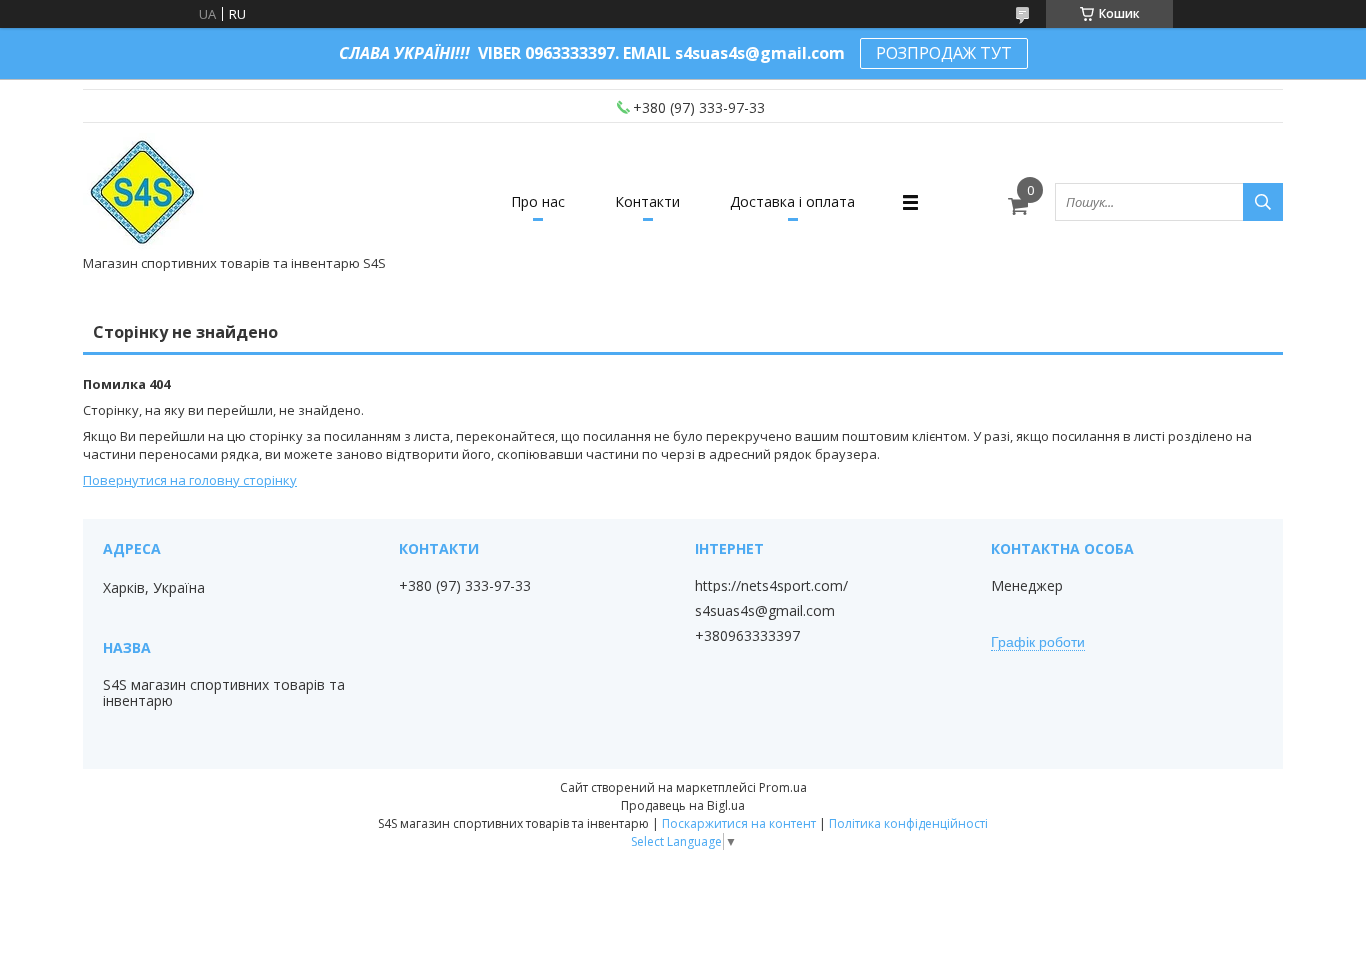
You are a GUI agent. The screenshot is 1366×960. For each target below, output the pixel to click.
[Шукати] (1263, 202)
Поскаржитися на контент (739, 823)
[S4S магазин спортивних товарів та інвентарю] (144, 193)
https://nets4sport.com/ (771, 586)
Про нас (538, 201)
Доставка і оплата (792, 201)
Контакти (647, 201)
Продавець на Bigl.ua (683, 805)
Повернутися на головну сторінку (190, 480)
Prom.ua (783, 787)
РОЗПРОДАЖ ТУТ (944, 53)
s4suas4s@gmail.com (765, 611)
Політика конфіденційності (908, 823)
